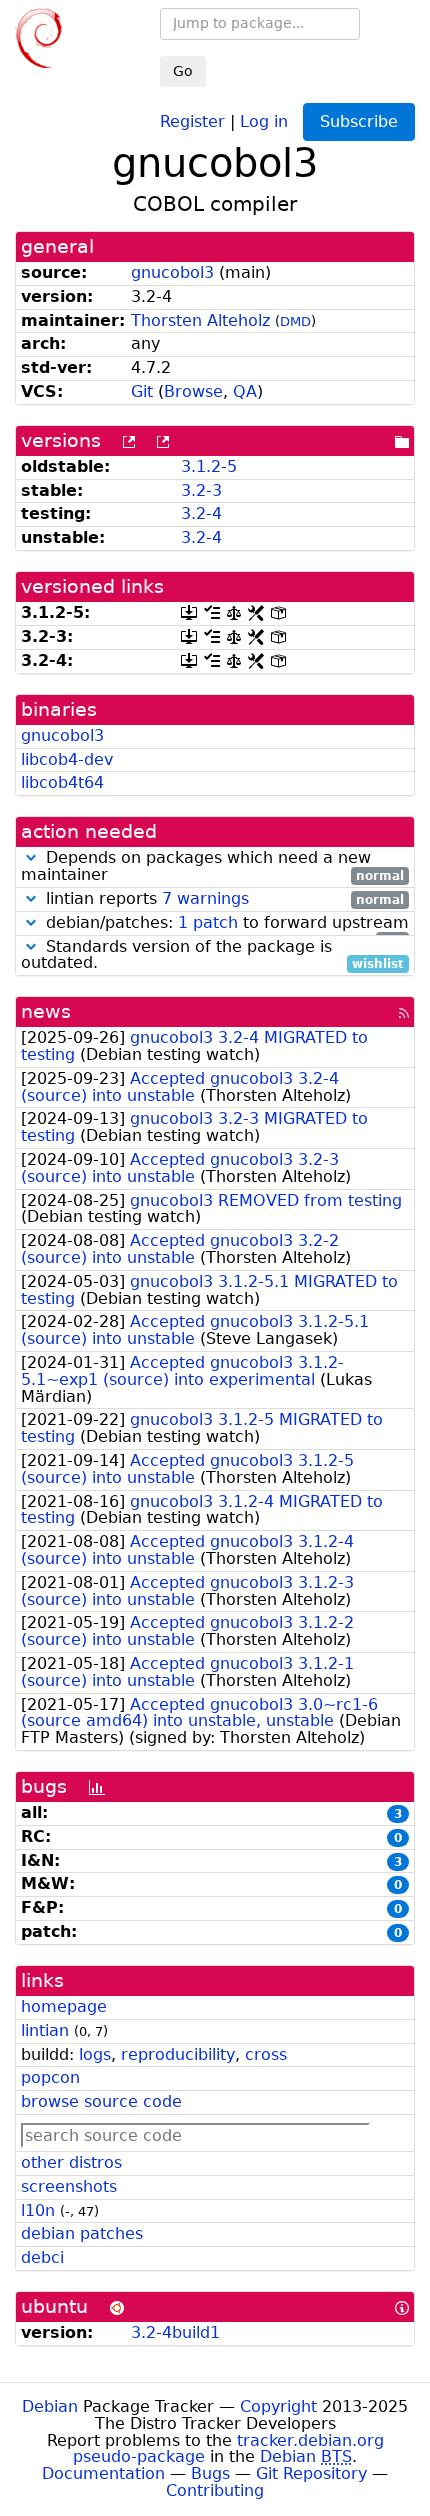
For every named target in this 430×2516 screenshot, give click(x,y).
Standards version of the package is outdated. (212, 956)
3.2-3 (201, 490)
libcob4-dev (67, 759)
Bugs (210, 2473)
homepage (64, 2006)
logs (95, 2054)
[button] (31, 857)
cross (266, 2054)
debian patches (82, 2233)
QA (245, 391)
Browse (193, 391)
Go (183, 71)
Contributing (215, 2490)
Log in (264, 120)
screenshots (69, 2186)
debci (42, 2257)
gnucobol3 (172, 272)
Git (142, 391)
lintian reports (222, 899)
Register (192, 120)
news (46, 1011)
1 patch (208, 922)
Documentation (103, 2473)
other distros (71, 2162)
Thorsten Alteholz (200, 320)
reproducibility (178, 2054)
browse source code (101, 2101)
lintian (45, 2030)
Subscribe (359, 121)
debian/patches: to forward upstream (225, 923)
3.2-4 (201, 513)
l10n (38, 2210)
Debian (50, 2406)
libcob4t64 (62, 782)
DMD (295, 321)
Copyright (278, 2406)
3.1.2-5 (209, 466)
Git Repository (311, 2473)
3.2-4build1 (175, 2332)
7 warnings (205, 898)
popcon (50, 2077)
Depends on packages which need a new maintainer (212, 867)
